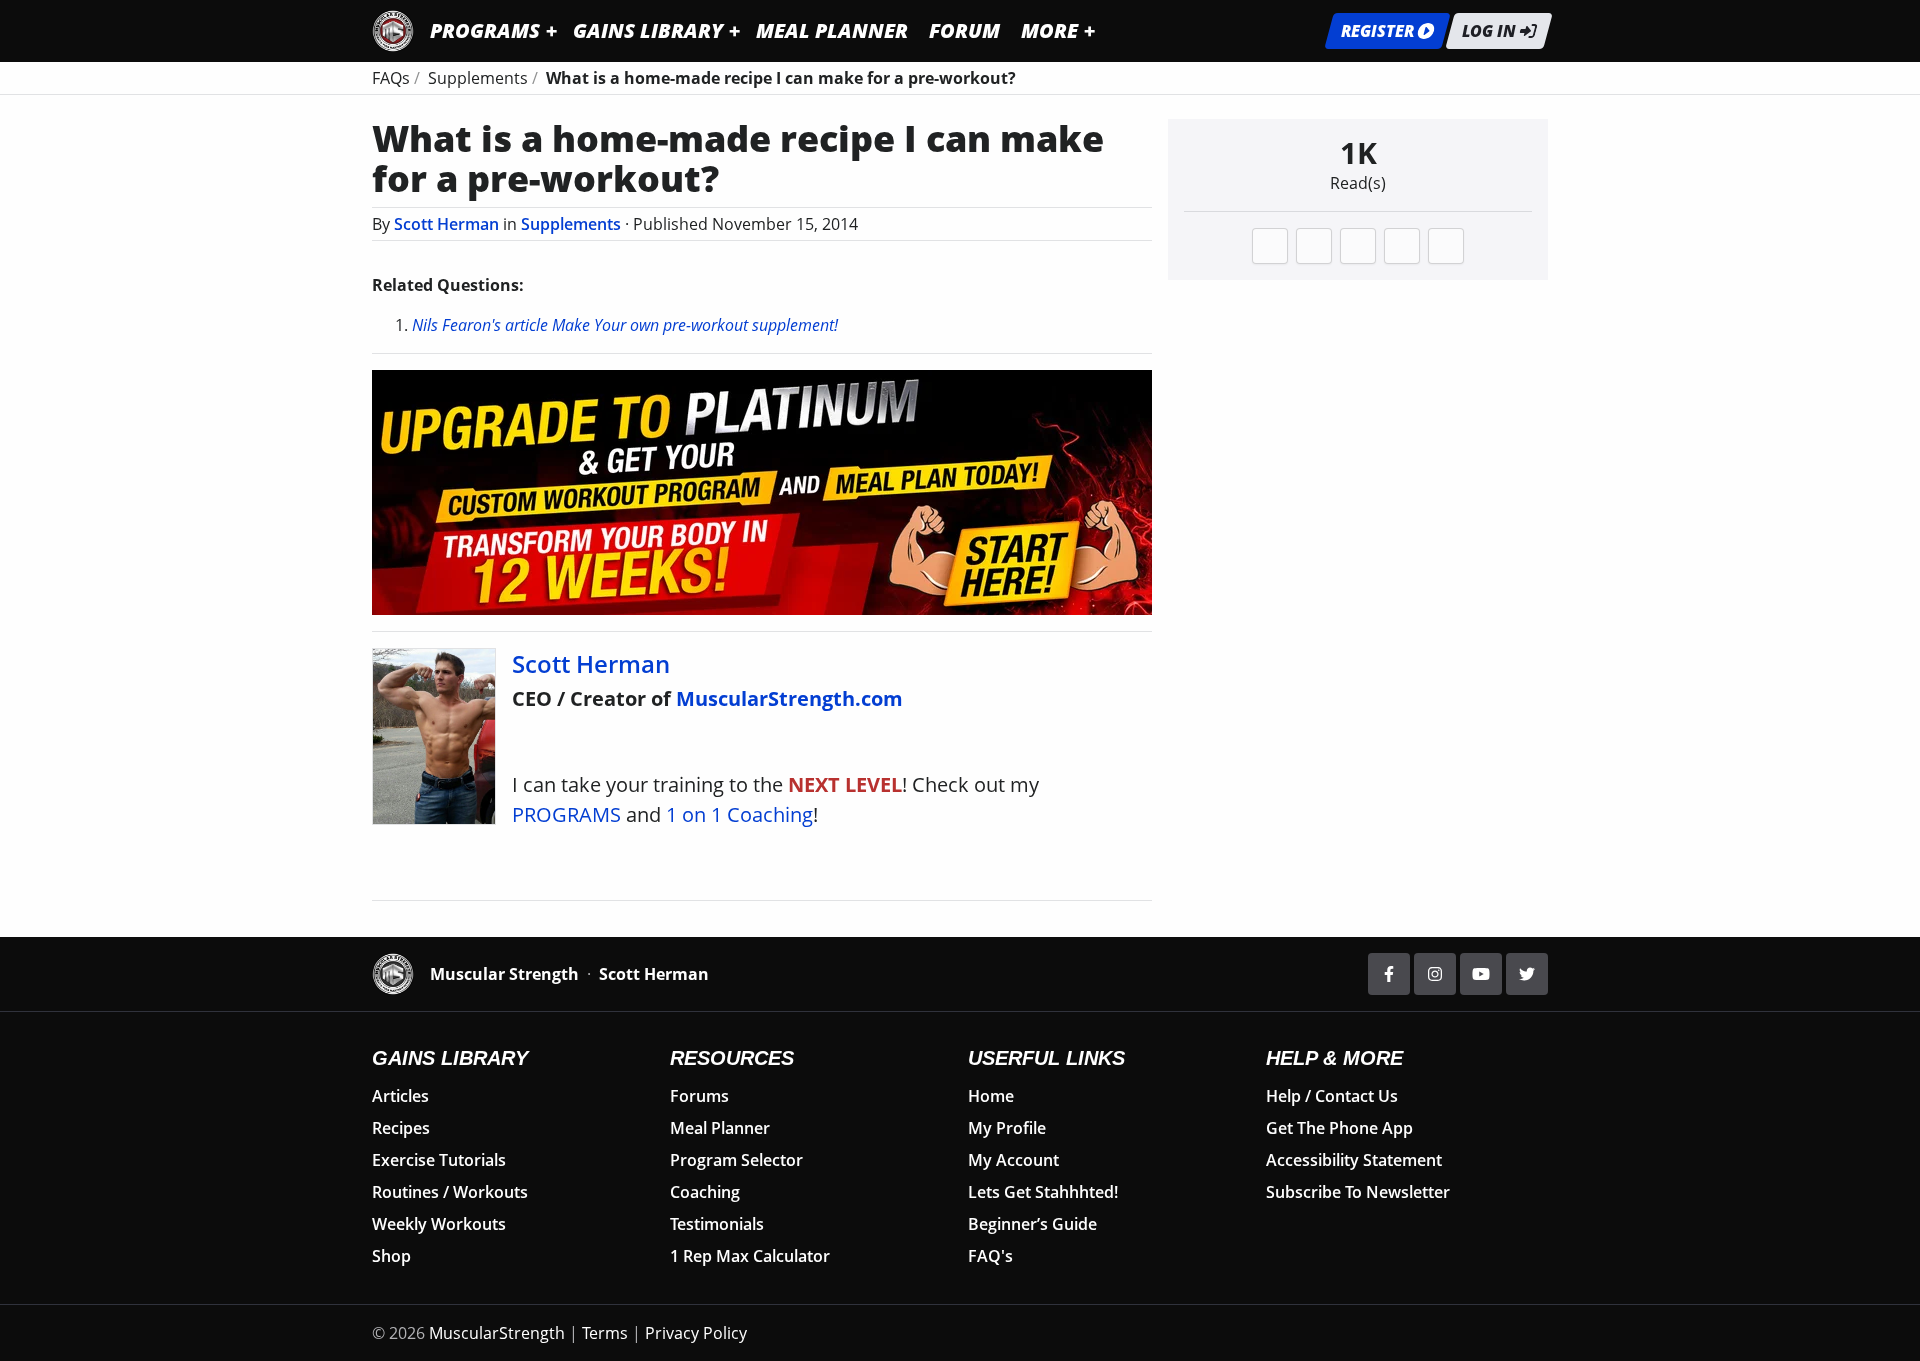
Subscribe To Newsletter (1358, 1192)
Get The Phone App (1339, 1128)
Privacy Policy (696, 1333)
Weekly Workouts (439, 1224)
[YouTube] (1481, 974)
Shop (391, 1256)
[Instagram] (1435, 974)
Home (991, 1096)
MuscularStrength (497, 1333)
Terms (605, 1333)
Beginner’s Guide (1032, 1224)
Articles (400, 1096)
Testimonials (717, 1224)
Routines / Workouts (450, 1192)
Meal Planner (720, 1128)
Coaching (705, 1192)
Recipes (401, 1128)
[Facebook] (1389, 974)
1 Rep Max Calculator (750, 1256)
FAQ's (990, 1256)
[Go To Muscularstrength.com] (393, 29)
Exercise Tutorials (439, 1160)
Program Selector (736, 1160)
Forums (699, 1096)
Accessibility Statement (1354, 1160)
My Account (1013, 1160)
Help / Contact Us (1332, 1096)
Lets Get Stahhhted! (1043, 1192)
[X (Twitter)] (1527, 974)
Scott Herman (446, 224)
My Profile (1007, 1128)
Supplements (571, 224)
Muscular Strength (504, 974)
